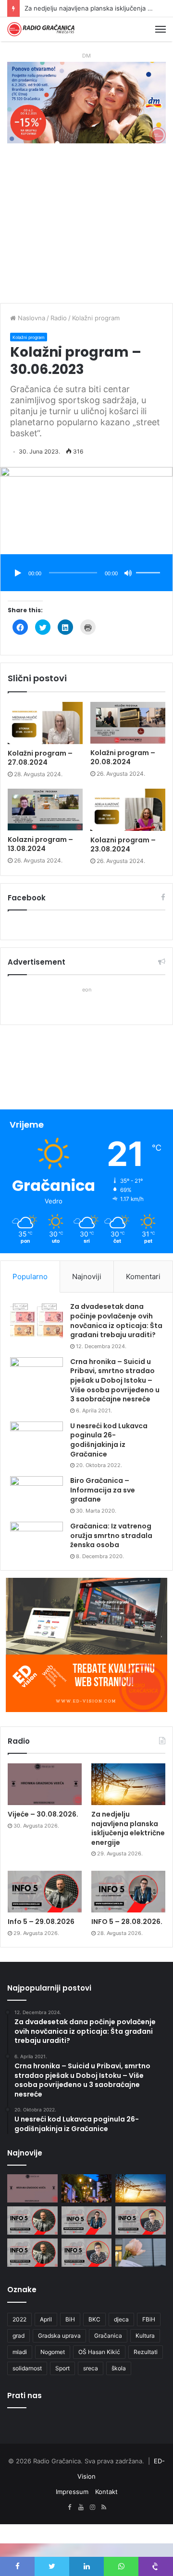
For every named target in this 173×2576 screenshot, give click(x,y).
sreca (91, 2368)
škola (119, 2368)
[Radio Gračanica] (41, 29)
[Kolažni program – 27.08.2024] (45, 723)
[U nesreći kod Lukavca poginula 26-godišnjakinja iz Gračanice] (37, 1440)
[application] (86, 574)
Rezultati (146, 2352)
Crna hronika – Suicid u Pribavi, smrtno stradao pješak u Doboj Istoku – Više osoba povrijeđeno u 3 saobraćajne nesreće (115, 1380)
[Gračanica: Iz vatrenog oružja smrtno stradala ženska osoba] (37, 1540)
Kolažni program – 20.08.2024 (123, 757)
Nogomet (53, 2352)
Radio (59, 318)
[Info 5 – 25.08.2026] (87, 2253)
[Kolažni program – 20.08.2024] (128, 723)
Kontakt (106, 2492)
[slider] (149, 563)
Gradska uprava (59, 2336)
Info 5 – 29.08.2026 (54, 8)
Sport (62, 2368)
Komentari (143, 1276)
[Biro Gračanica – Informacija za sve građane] (37, 1494)
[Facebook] (69, 2507)
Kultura (145, 2336)
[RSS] (104, 2507)
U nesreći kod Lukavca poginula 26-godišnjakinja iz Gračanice (109, 1440)
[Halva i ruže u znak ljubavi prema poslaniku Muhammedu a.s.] (141, 2253)
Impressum (72, 2492)
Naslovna (31, 318)
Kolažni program (96, 318)
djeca (121, 2319)
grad (19, 2336)
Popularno (30, 1276)
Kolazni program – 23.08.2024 (123, 845)
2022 (19, 2319)
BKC (94, 2319)
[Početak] (18, 573)
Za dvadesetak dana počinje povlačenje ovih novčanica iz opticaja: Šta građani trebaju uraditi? (116, 1321)
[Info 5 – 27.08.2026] (141, 2220)
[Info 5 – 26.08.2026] (32, 2253)
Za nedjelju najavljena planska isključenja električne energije (128, 1828)
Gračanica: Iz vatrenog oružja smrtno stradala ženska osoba (111, 1535)
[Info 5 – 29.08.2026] (45, 1892)
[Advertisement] (86, 228)
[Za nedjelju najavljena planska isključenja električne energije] (128, 1784)
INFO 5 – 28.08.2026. (127, 1922)
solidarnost (27, 2368)
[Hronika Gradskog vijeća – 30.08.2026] (87, 2188)
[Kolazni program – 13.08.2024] (45, 810)
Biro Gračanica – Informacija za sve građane (103, 1490)
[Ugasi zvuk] (128, 573)
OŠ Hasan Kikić (99, 2352)
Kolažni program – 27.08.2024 (40, 758)
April (46, 2319)
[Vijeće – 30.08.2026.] (45, 1784)
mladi (20, 2352)
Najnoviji (87, 1276)
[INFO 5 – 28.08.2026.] (128, 1892)
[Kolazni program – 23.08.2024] (128, 810)
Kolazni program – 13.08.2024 (40, 844)
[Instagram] (92, 2507)
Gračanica (108, 2336)
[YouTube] (81, 2507)
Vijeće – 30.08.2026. (43, 1814)
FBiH (149, 2319)
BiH (70, 2319)
